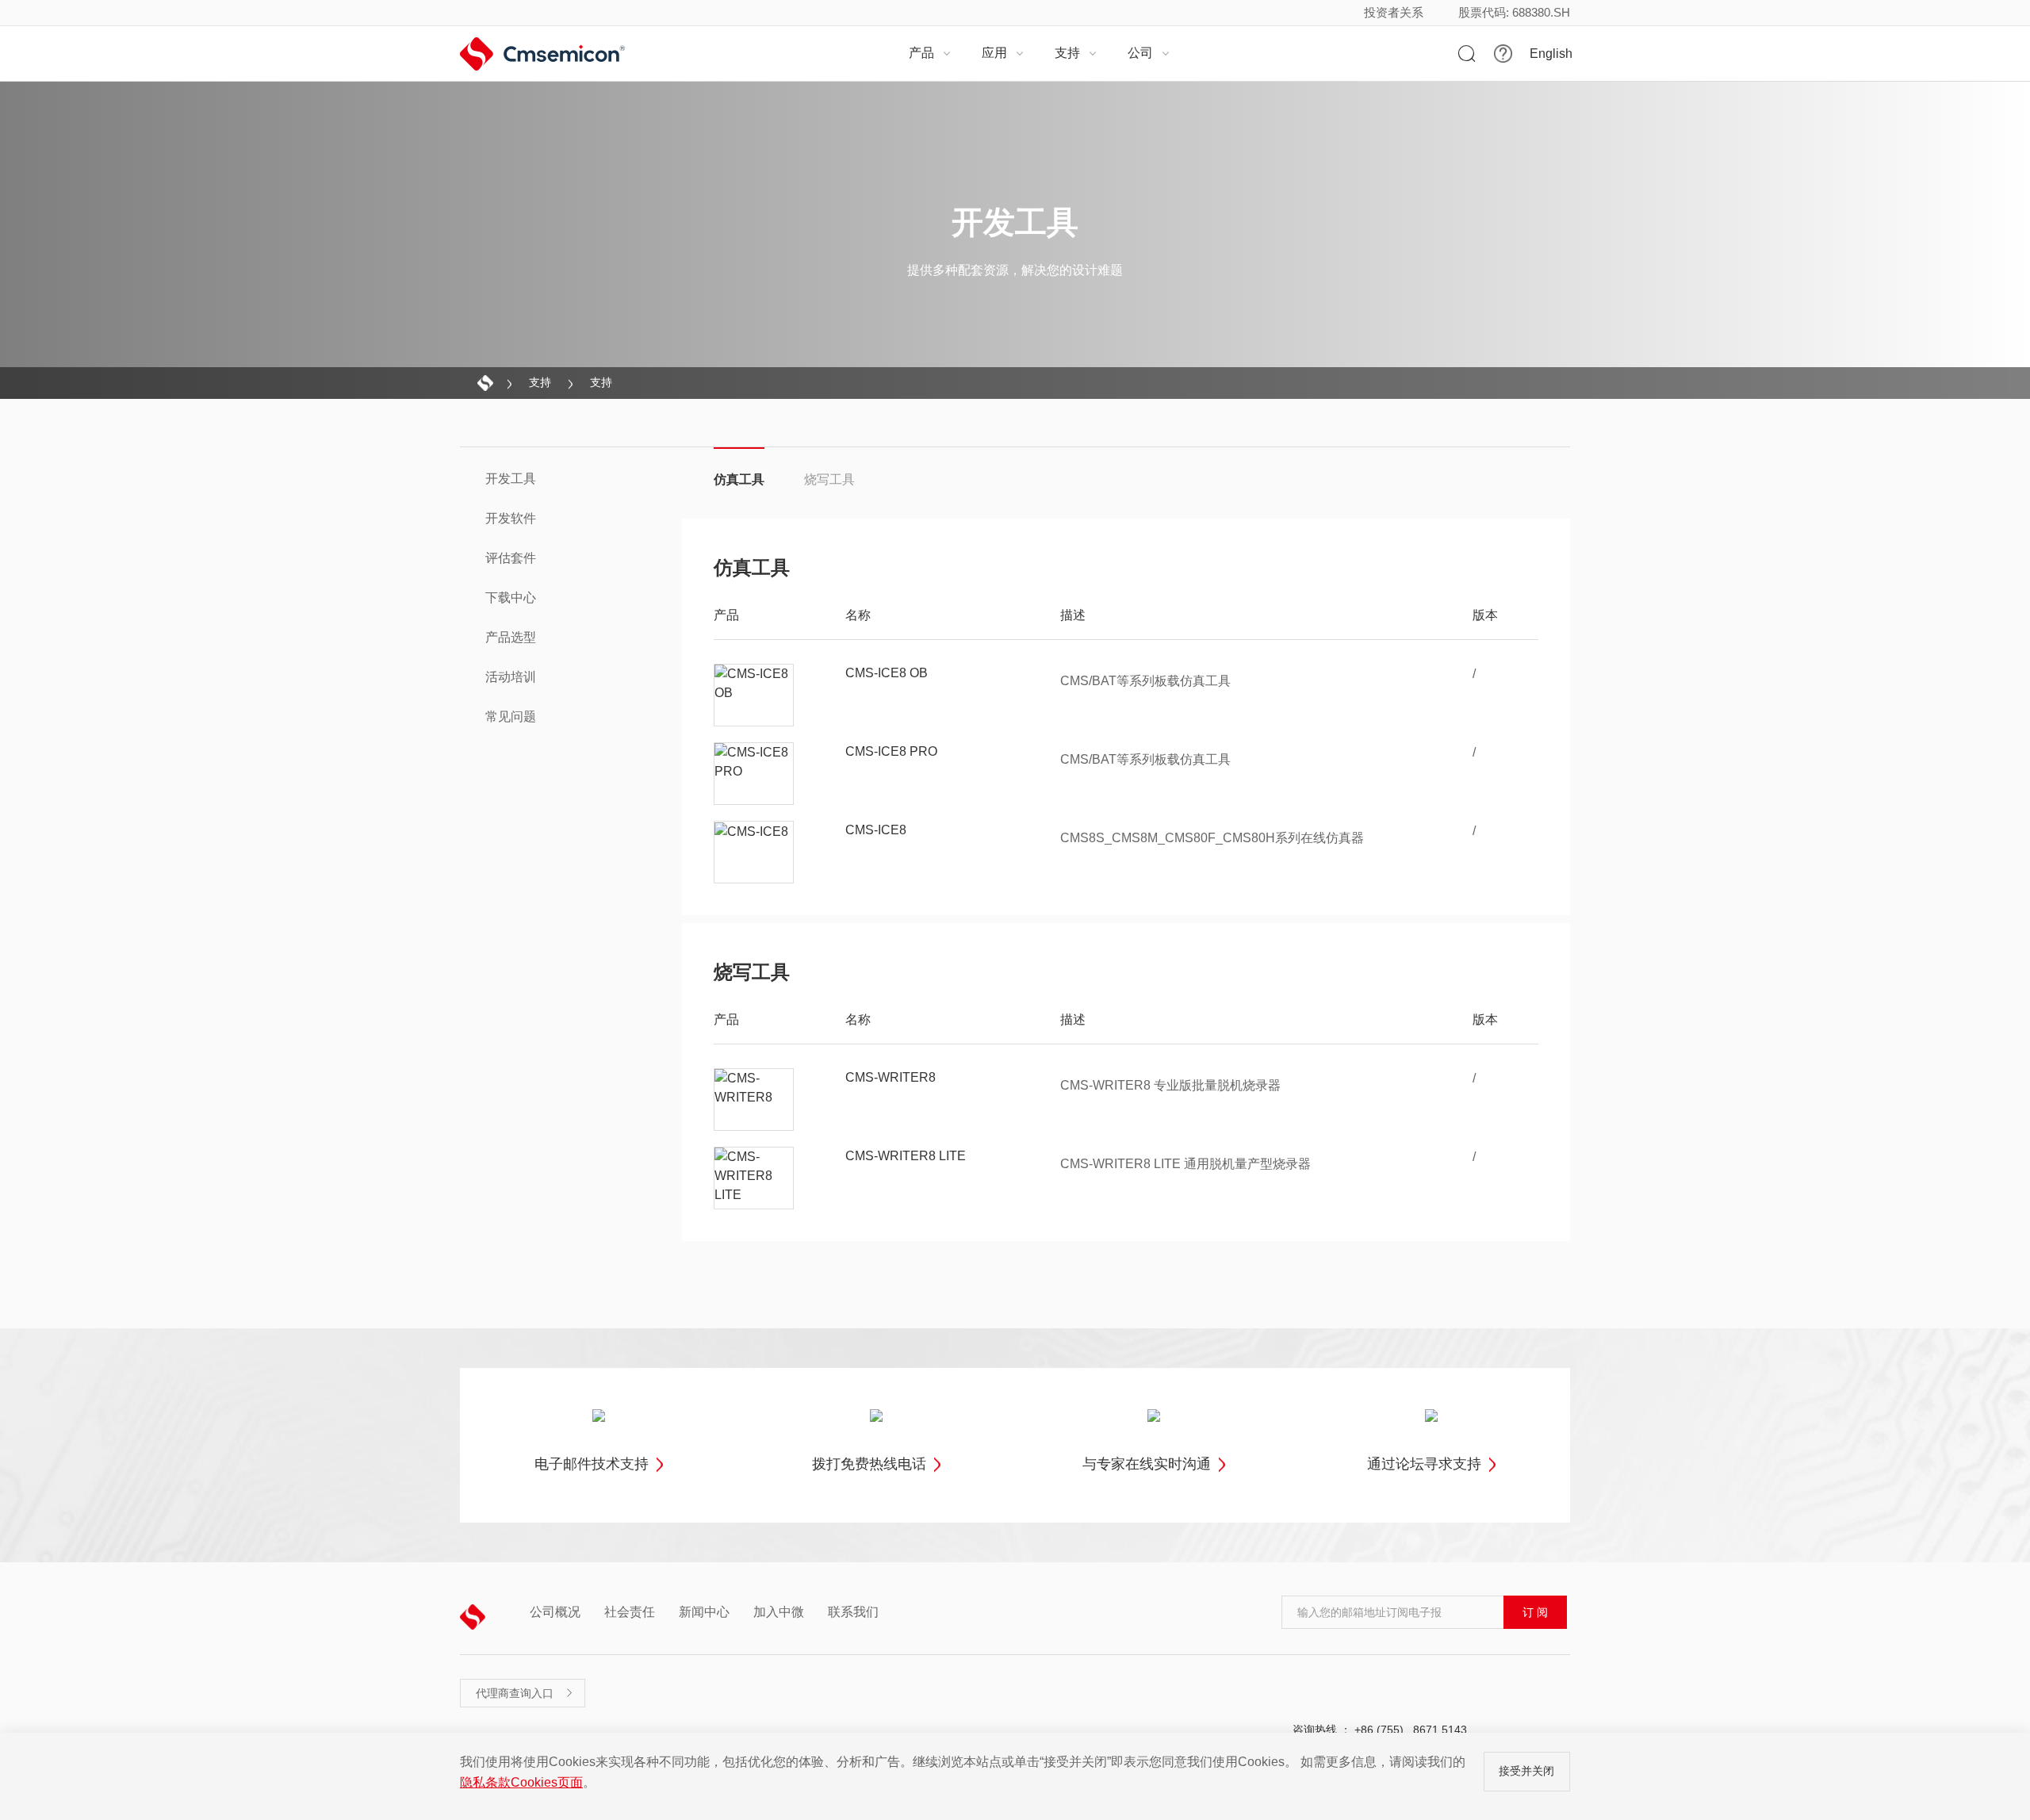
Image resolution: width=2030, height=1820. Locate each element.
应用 (1003, 53)
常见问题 (511, 717)
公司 (1149, 53)
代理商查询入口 (525, 1693)
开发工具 (511, 479)
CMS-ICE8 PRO (891, 751)
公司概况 (555, 1612)
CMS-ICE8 (876, 830)
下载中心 (511, 598)
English (1551, 54)
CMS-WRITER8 (891, 1077)
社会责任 (630, 1612)
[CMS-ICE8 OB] (754, 695)
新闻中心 (704, 1612)
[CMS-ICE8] (754, 853)
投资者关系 (1394, 12)
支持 (1076, 53)
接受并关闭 (1526, 1771)
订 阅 (1535, 1612)
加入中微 (779, 1612)
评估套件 (511, 558)
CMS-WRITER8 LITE (906, 1156)
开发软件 (511, 518)
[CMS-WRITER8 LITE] (754, 1178)
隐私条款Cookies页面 (521, 1782)
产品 (930, 53)
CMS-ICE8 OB (887, 673)
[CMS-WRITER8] (754, 1100)
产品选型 (511, 637)
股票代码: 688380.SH (1514, 12)
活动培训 (511, 677)
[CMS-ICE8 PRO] (754, 774)
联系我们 (853, 1612)
